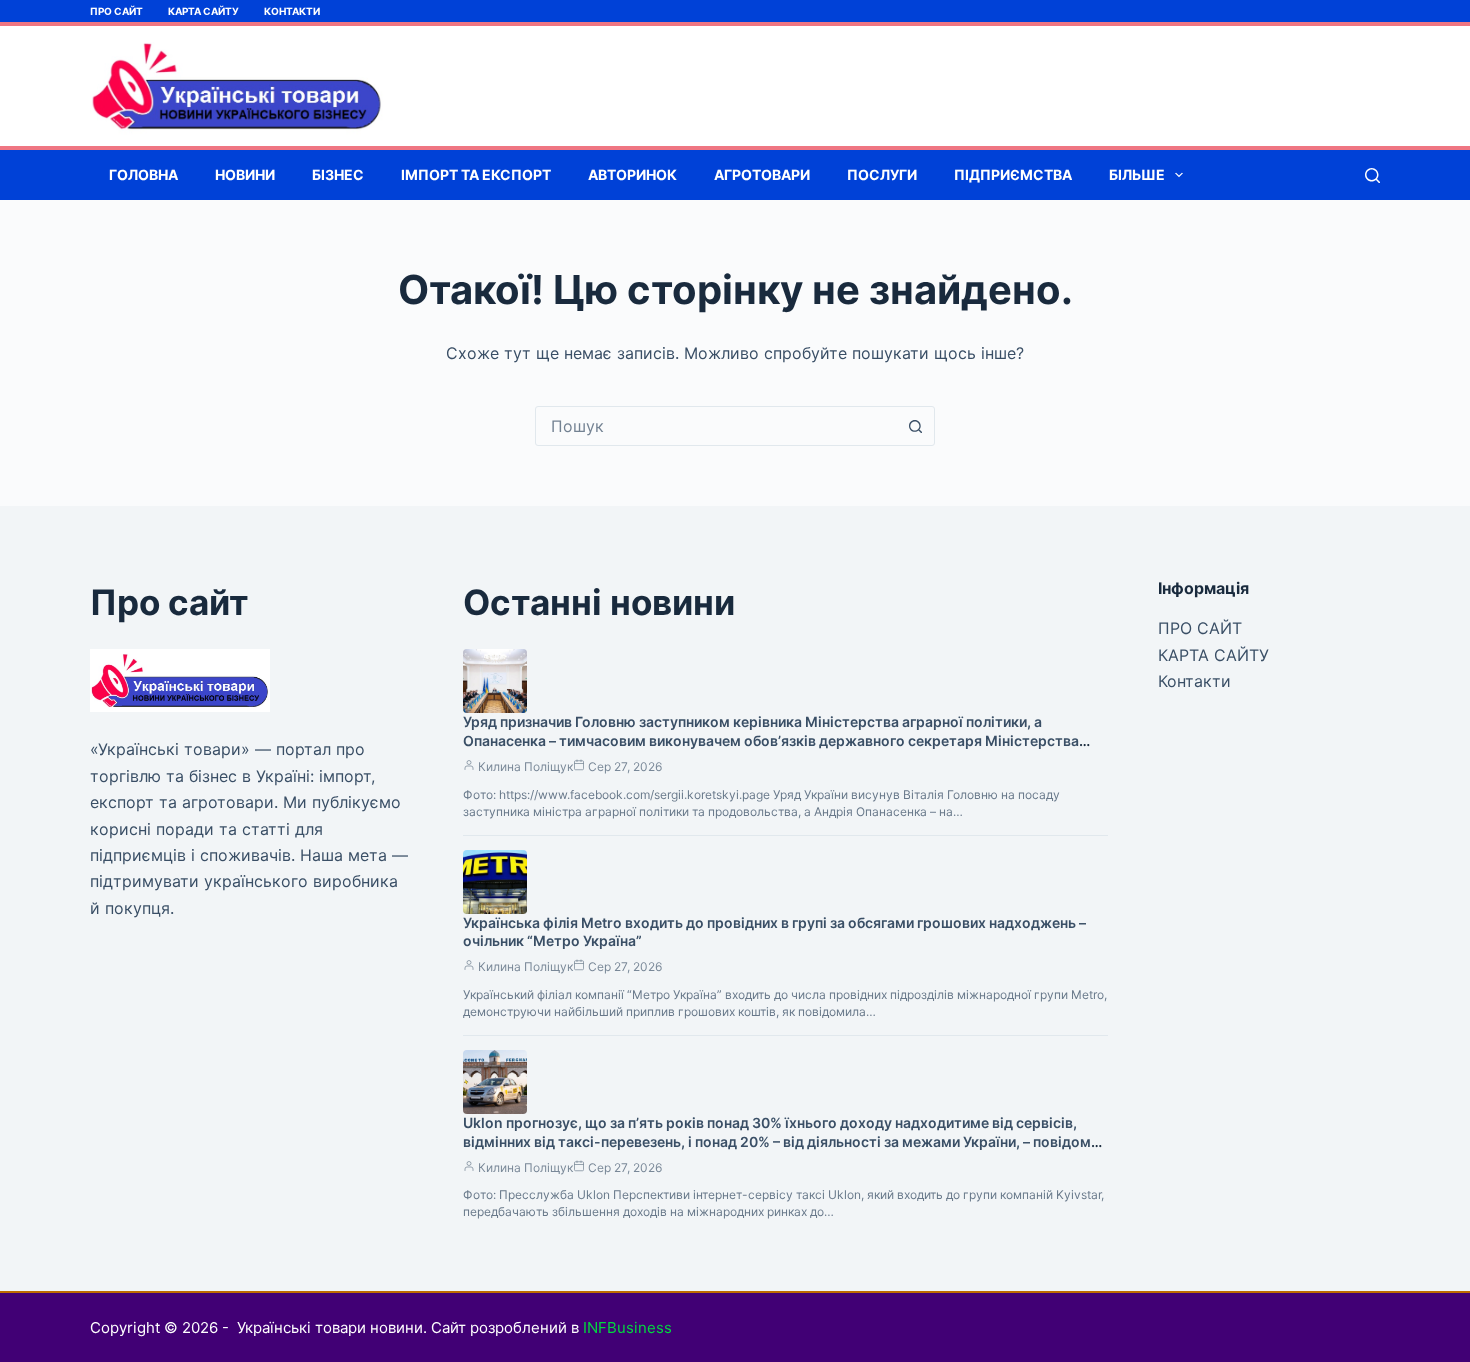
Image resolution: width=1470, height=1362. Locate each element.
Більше (1137, 174)
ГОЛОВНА (143, 174)
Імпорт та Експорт (476, 174)
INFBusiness (627, 1327)
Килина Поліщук (525, 766)
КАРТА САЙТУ (203, 11)
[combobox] (716, 426)
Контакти (292, 11)
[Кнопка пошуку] (915, 426)
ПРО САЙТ (116, 11)
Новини (245, 174)
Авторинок (632, 174)
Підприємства (1013, 174)
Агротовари (762, 174)
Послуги (882, 174)
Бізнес (338, 174)
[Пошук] (1372, 175)
